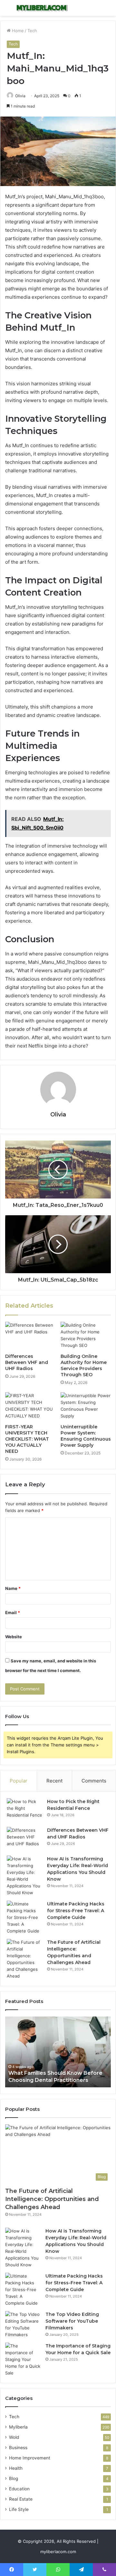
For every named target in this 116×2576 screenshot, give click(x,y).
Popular (19, 1781)
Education (19, 2489)
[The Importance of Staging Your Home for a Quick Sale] (23, 2360)
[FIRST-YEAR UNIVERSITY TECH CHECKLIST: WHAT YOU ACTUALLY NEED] (30, 1406)
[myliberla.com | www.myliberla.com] (42, 8)
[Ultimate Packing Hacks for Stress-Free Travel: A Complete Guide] (24, 1918)
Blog (14, 2478)
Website (14, 1637)
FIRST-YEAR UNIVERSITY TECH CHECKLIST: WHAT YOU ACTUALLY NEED (27, 1439)
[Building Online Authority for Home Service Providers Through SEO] (86, 1336)
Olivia (20, 96)
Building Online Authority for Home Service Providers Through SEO (84, 1365)
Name (13, 1588)
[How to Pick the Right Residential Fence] (24, 1810)
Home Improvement (30, 2458)
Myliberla (18, 2427)
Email (13, 1612)
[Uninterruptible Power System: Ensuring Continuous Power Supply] (86, 1406)
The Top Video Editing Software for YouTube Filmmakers (72, 2321)
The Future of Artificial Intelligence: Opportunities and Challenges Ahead (52, 2199)
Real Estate (21, 2499)
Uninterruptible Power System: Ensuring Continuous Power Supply (86, 1436)
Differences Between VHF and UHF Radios (27, 1362)
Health (16, 2468)
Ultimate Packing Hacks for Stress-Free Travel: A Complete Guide (76, 1911)
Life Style (19, 2509)
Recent (54, 1781)
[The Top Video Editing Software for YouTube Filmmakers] (23, 2325)
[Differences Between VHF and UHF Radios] (30, 1336)
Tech (32, 31)
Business (18, 2448)
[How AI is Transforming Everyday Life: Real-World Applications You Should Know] (24, 1876)
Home (17, 31)
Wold (14, 2437)
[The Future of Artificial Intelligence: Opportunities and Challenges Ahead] (24, 1959)
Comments (94, 1781)
